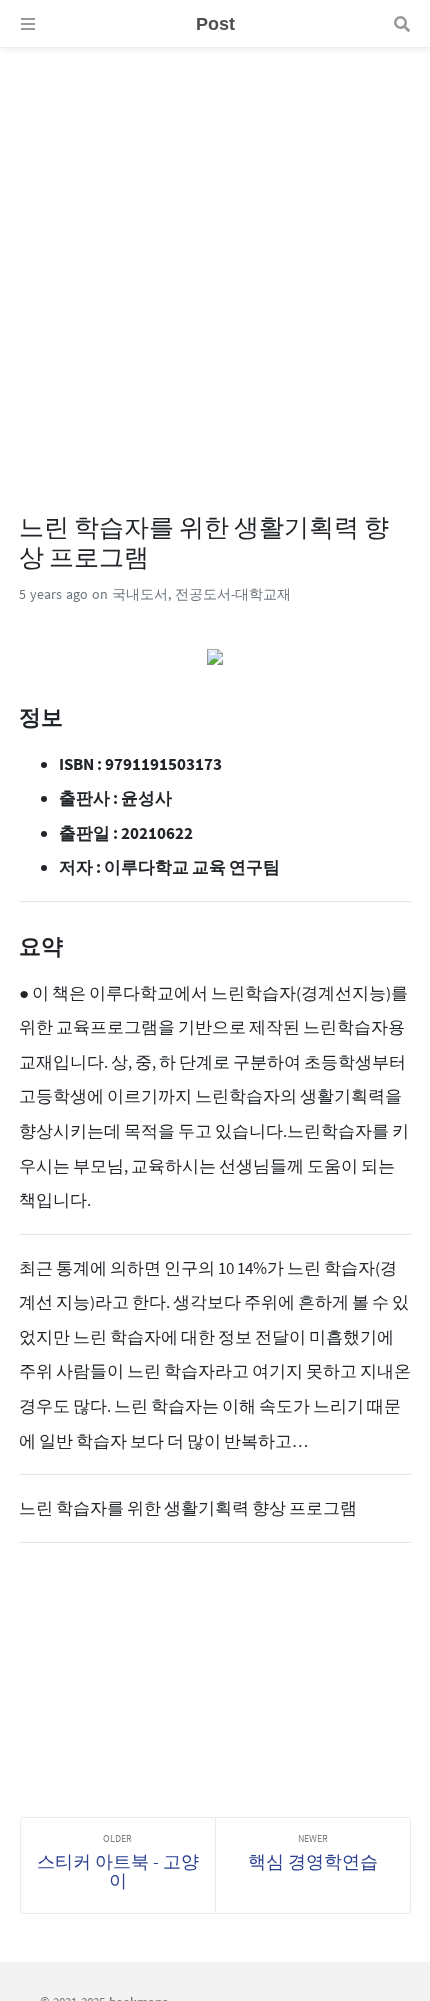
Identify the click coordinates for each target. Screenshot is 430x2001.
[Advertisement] (215, 263)
